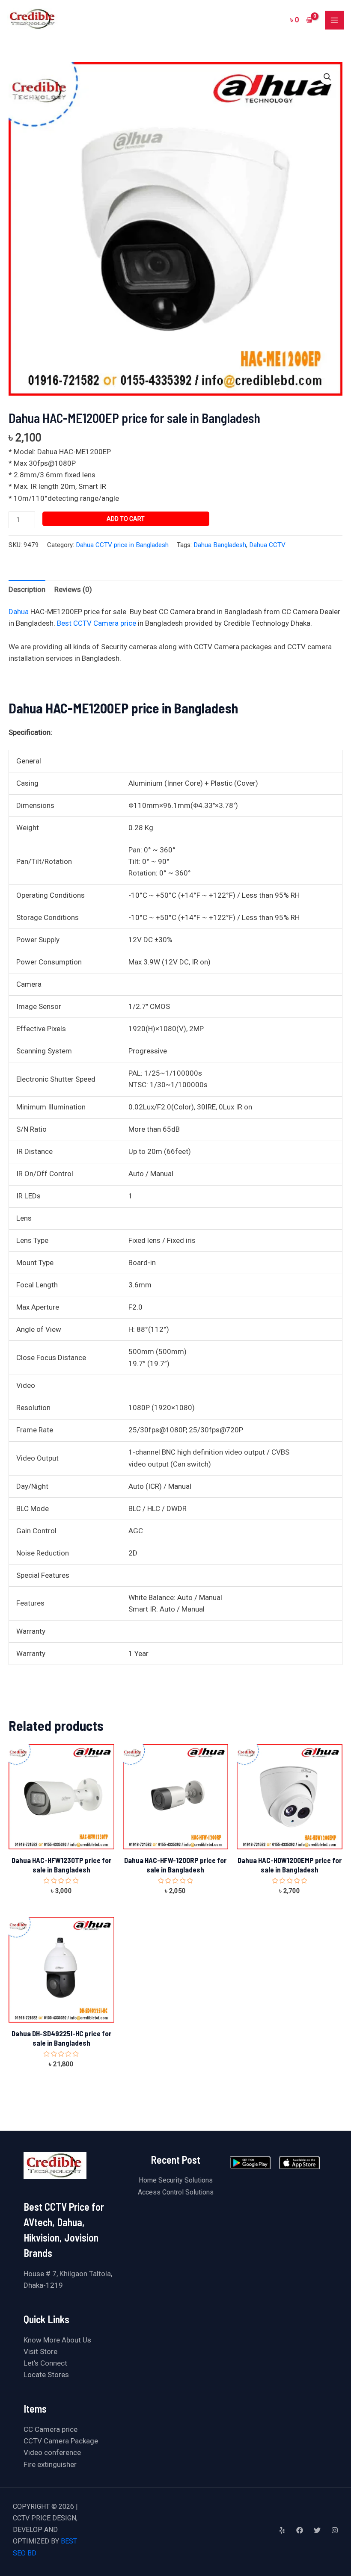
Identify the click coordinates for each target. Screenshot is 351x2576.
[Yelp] (282, 2530)
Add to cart (126, 519)
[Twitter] (317, 2530)
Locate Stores (46, 2375)
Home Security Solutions (176, 2180)
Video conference (52, 2452)
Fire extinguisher (50, 2464)
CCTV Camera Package (61, 2441)
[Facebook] (300, 2530)
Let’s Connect (45, 2363)
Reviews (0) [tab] (73, 589)
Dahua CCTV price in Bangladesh (122, 545)
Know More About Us (57, 2340)
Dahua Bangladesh (220, 545)
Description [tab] (27, 589)
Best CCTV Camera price (97, 623)
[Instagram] (335, 2530)
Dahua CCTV (267, 545)
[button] (327, 77)
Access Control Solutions (176, 2192)
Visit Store (40, 2351)
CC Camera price (51, 2429)
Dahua (19, 612)
